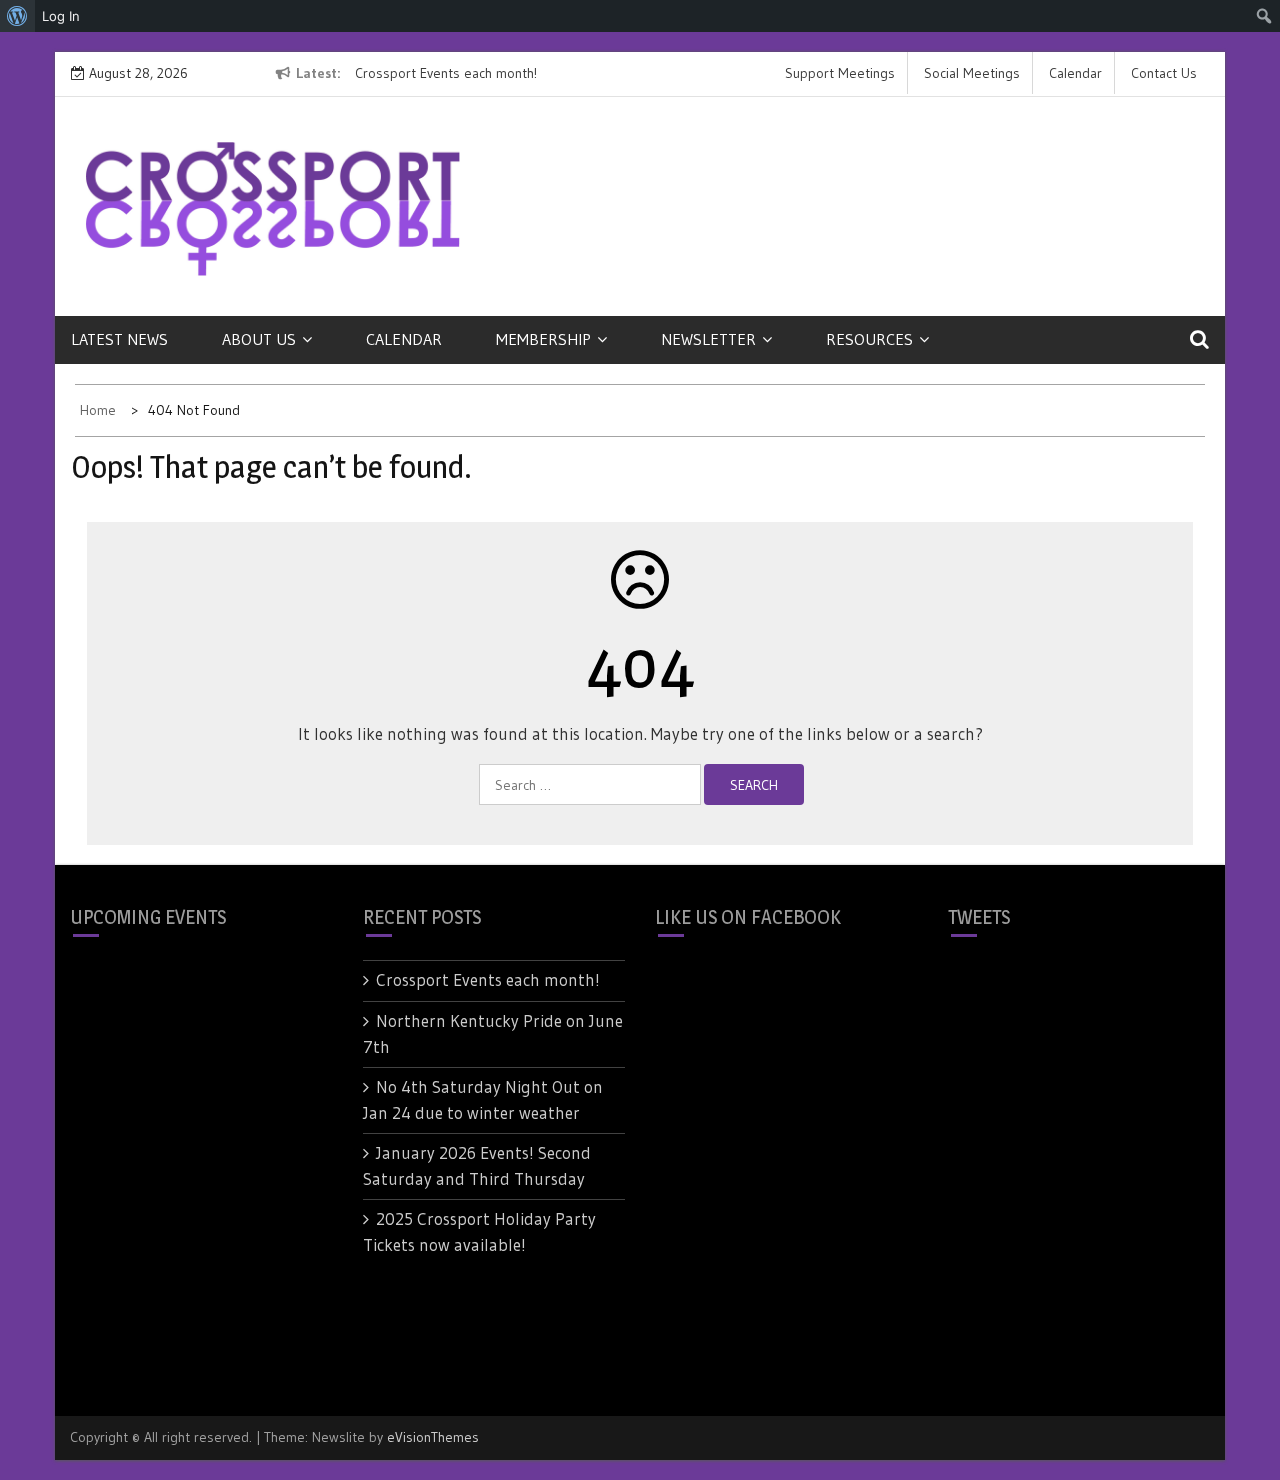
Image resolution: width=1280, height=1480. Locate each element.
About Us (259, 339)
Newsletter (708, 339)
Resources (869, 339)
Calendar (1075, 73)
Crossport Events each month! (446, 73)
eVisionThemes (433, 1437)
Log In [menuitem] (61, 16)
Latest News (119, 339)
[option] (538, 74)
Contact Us (1164, 73)
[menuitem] (17, 16)
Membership (543, 339)
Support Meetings (840, 73)
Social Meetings (972, 73)
